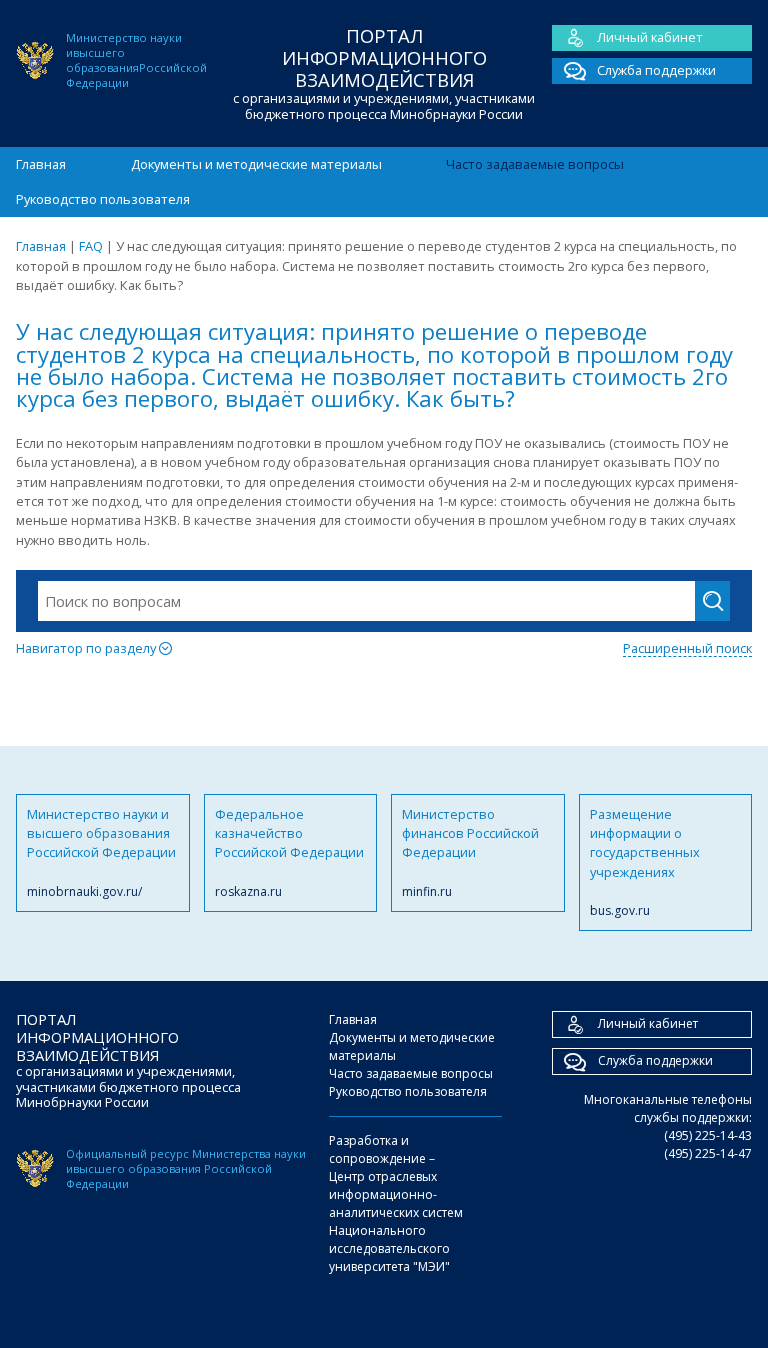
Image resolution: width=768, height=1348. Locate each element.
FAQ (91, 246)
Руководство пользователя (103, 199)
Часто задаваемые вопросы (535, 164)
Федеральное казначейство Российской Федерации (289, 852)
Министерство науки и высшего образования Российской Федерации (101, 852)
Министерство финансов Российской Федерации (470, 852)
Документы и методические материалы (256, 164)
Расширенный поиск (687, 648)
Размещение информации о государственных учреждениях (645, 862)
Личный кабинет (650, 37)
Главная (41, 164)
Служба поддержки (656, 70)
